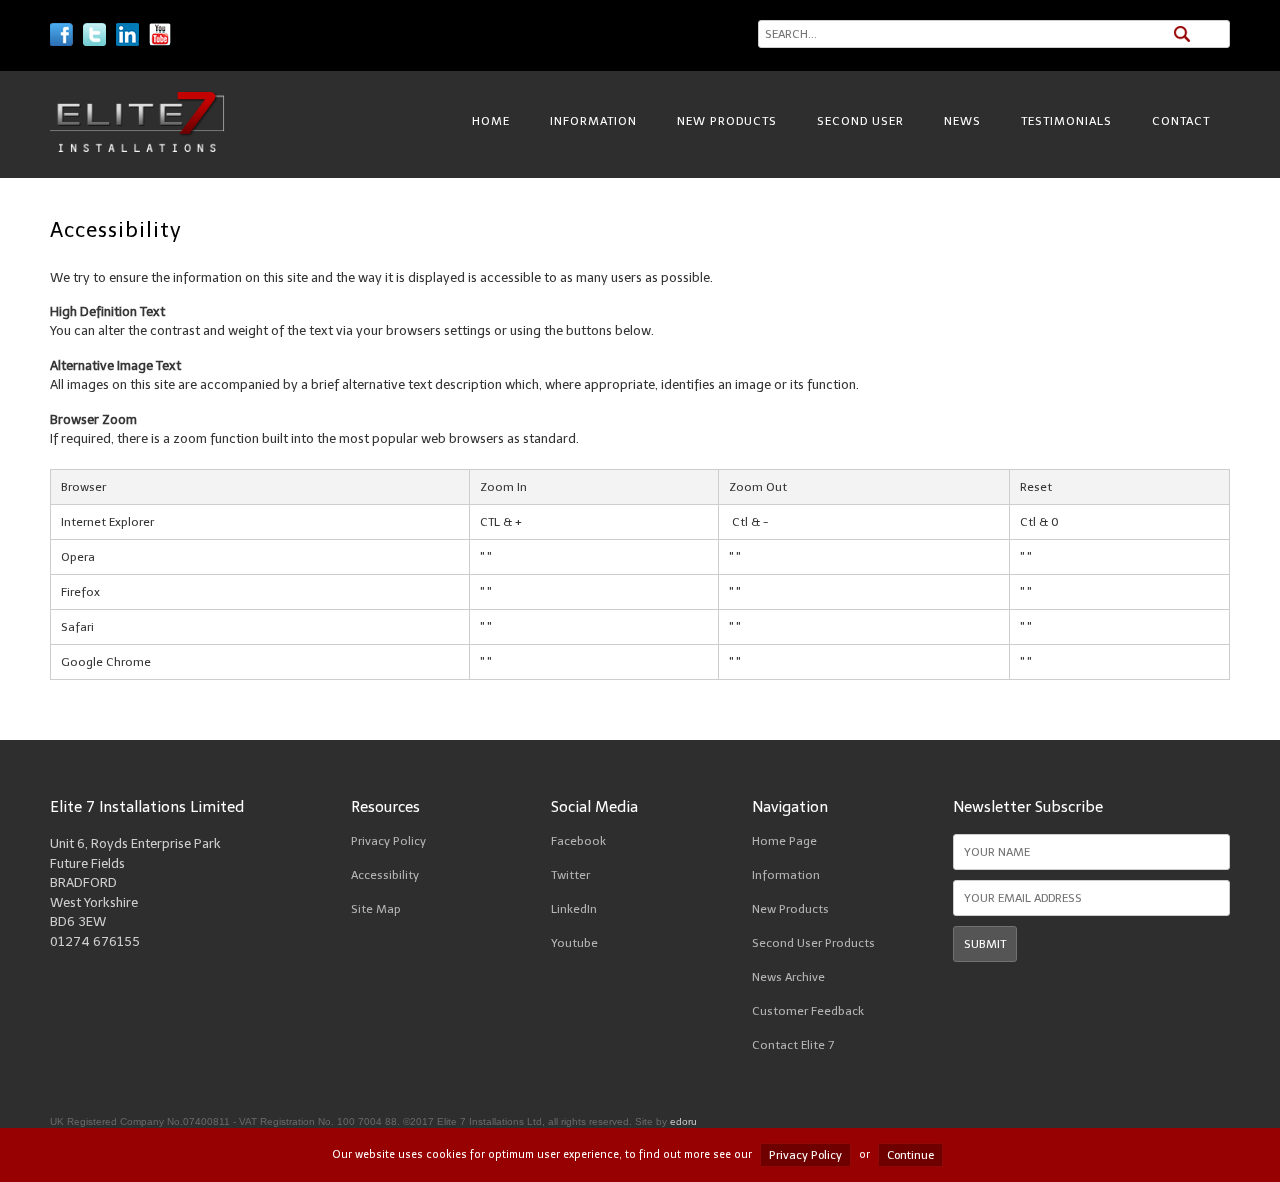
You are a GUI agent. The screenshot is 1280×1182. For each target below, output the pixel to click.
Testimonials (1066, 121)
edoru (683, 1121)
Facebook (578, 841)
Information (593, 121)
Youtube (574, 943)
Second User (860, 121)
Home (491, 121)
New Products (727, 121)
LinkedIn (574, 909)
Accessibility (385, 875)
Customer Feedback (808, 1011)
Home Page (784, 841)
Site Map (376, 909)
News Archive (788, 977)
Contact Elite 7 (793, 1045)
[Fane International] (137, 147)
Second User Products (813, 943)
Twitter (570, 875)
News (962, 121)
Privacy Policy (388, 841)
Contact (1181, 121)
